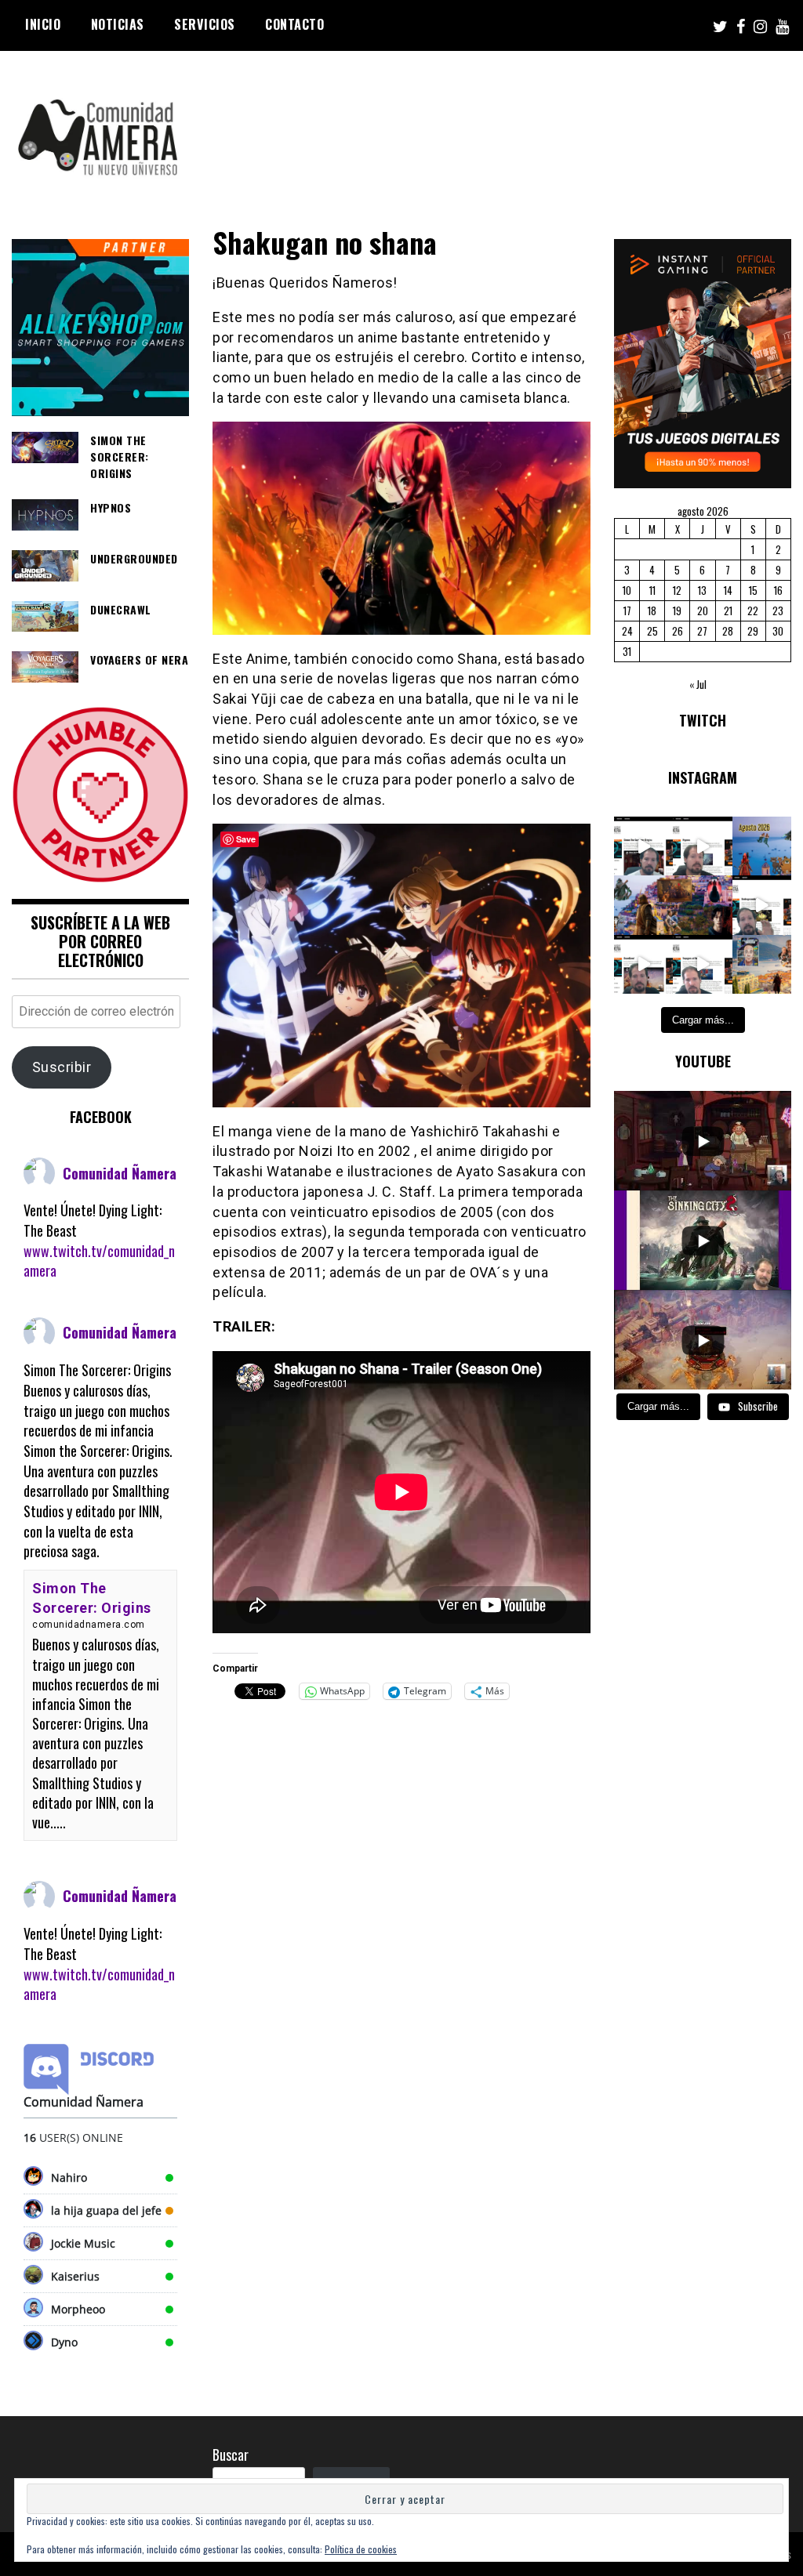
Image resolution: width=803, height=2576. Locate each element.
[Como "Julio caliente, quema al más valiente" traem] (762, 964)
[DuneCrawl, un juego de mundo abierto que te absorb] (643, 964)
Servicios (205, 24)
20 (703, 610)
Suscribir (62, 1067)
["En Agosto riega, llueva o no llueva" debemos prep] (762, 846)
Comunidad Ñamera (120, 1173)
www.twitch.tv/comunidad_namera (99, 1261)
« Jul (698, 684)
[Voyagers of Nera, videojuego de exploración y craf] (702, 964)
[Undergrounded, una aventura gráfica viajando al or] (762, 905)
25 (652, 631)
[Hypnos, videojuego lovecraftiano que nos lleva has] (702, 846)
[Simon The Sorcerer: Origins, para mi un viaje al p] (643, 846)
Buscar (231, 2455)
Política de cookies (361, 2549)
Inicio (43, 24)
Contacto (294, 24)
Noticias (118, 24)
